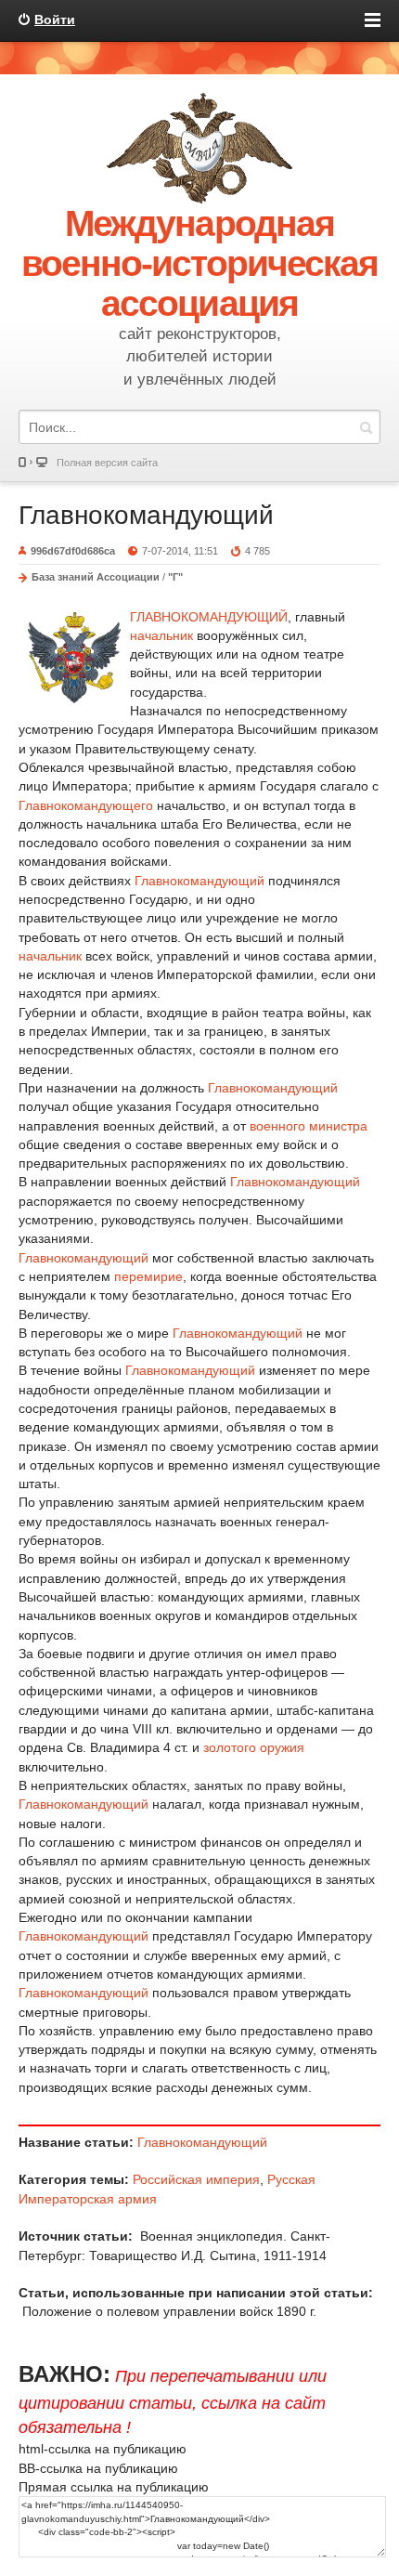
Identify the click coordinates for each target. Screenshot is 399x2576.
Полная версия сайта (107, 463)
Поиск (366, 427)
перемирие (148, 1276)
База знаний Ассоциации (96, 577)
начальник (161, 635)
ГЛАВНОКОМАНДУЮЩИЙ (209, 617)
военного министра (309, 1126)
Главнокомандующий (146, 515)
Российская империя (196, 2179)
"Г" (175, 577)
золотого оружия (254, 1747)
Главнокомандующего (86, 805)
